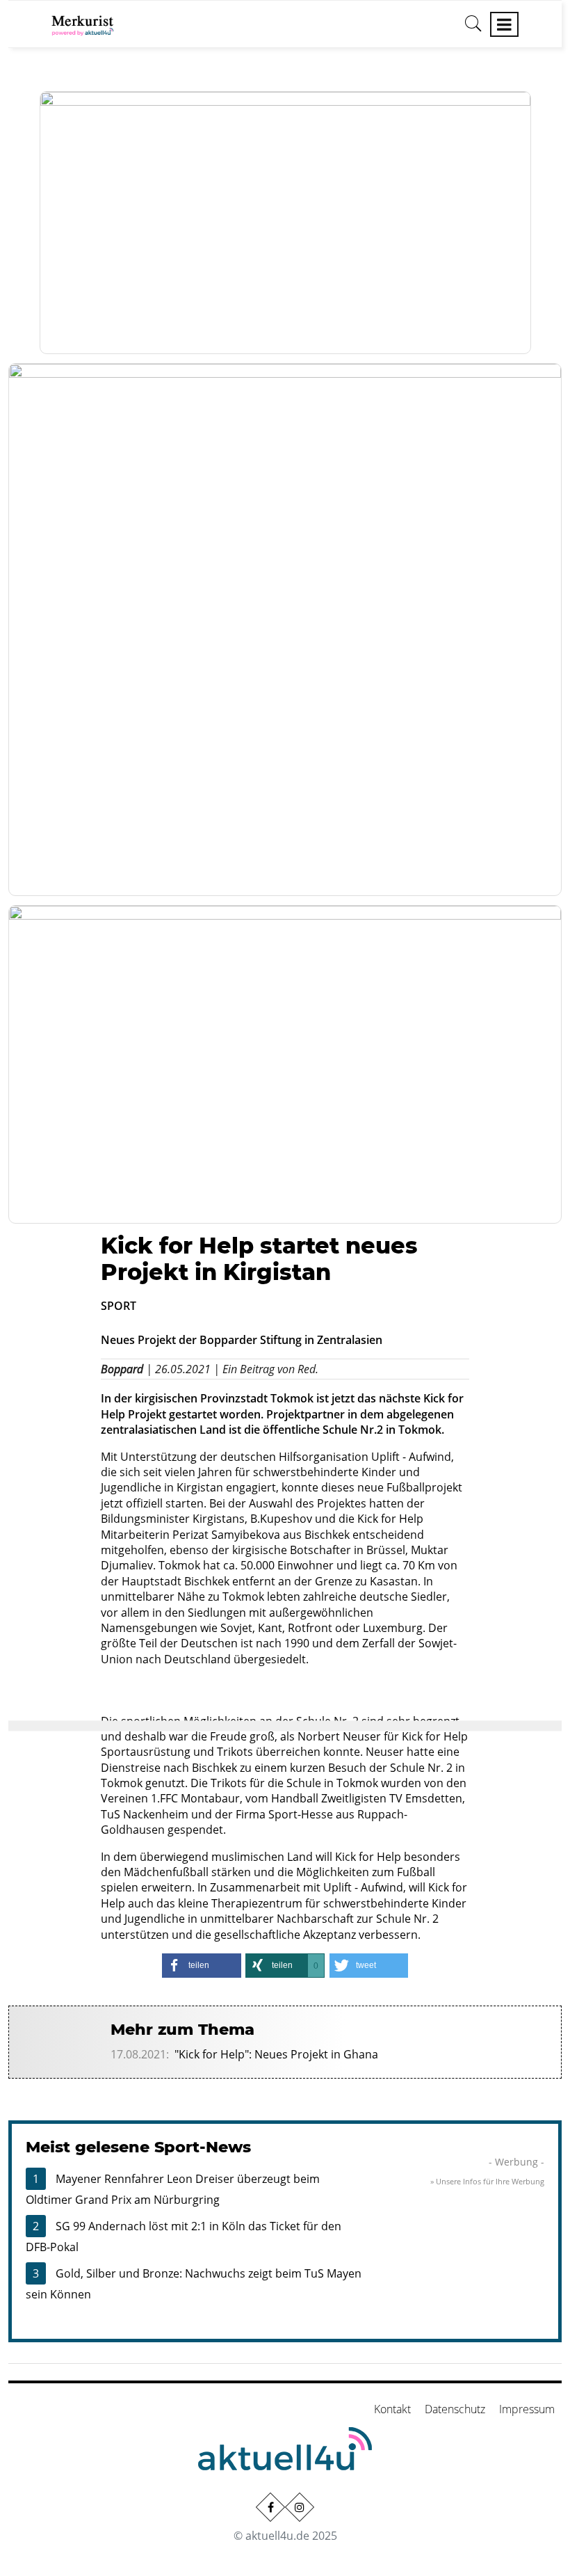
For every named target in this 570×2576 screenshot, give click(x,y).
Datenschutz (455, 2409)
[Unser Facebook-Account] (270, 2507)
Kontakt (392, 2409)
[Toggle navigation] (504, 24)
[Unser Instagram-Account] (300, 2507)
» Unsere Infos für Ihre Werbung (487, 2181)
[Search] (473, 29)
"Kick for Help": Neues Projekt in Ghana (276, 2054)
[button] (202, 1966)
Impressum (527, 2409)
